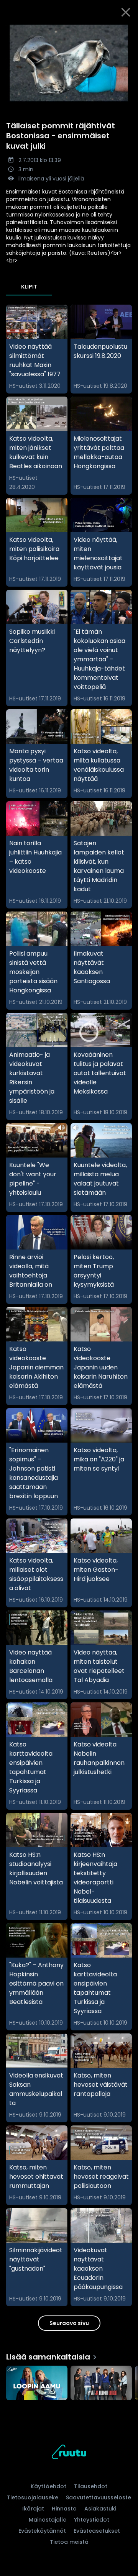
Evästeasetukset (97, 2531)
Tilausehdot (91, 2486)
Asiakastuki (100, 2509)
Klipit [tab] (29, 287)
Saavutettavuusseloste (99, 2497)
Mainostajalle (48, 2520)
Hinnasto (64, 2509)
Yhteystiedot (92, 2520)
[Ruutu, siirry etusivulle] (69, 2453)
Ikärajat (33, 2509)
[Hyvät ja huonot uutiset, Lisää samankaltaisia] (101, 2384)
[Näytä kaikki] (69, 2381)
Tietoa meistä (69, 2542)
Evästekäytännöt (42, 2531)
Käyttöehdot (48, 2486)
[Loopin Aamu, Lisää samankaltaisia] (37, 2384)
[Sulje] (126, 12)
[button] (69, 63)
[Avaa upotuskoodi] (128, 31)
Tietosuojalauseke (33, 2497)
